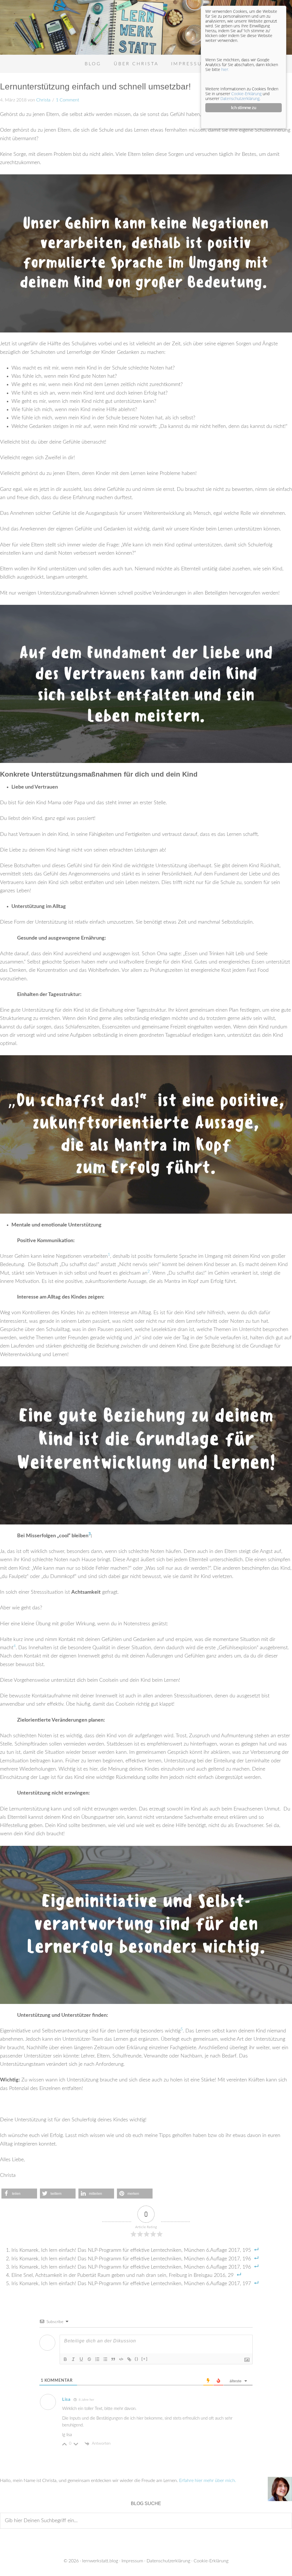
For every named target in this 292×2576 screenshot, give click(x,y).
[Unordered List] (105, 2359)
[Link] (129, 2359)
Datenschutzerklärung (168, 2561)
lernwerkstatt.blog (100, 2561)
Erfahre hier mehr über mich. (208, 2481)
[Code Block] (121, 2359)
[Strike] (89, 2359)
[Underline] (81, 2359)
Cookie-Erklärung (211, 2561)
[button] (19, 2194)
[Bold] (65, 2359)
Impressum (132, 2561)
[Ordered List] (97, 2359)
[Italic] (73, 2359)
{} (137, 2359)
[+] (145, 2359)
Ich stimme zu (244, 108)
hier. (225, 69)
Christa (43, 100)
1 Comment (67, 100)
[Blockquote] (113, 2359)
